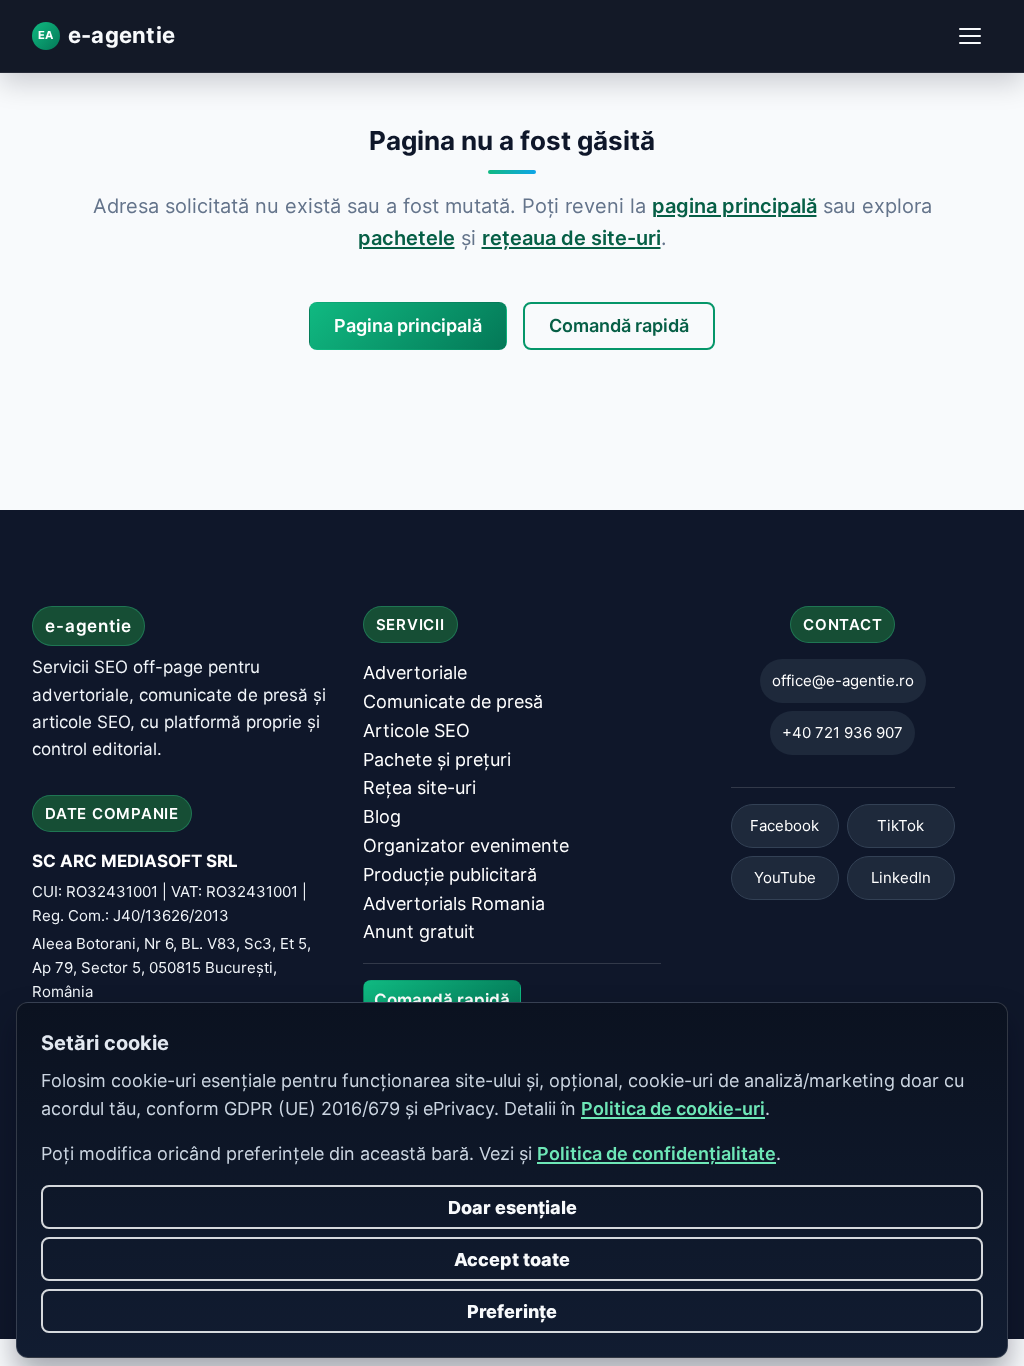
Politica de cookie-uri (673, 1108)
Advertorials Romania (454, 903)
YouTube (785, 878)
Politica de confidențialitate (656, 1153)
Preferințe (512, 1311)
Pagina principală (408, 325)
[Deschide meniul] (970, 36)
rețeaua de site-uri (571, 238)
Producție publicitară (450, 874)
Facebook (784, 826)
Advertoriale (415, 673)
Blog (382, 817)
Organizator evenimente (466, 845)
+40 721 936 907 (842, 733)
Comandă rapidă (619, 325)
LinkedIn (901, 878)
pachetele (406, 238)
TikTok (900, 826)
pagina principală (734, 206)
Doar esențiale (512, 1207)
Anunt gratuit (419, 932)
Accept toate (512, 1259)
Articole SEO (416, 730)
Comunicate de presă (453, 701)
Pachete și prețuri (437, 759)
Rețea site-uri (419, 788)
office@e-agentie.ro (843, 681)
